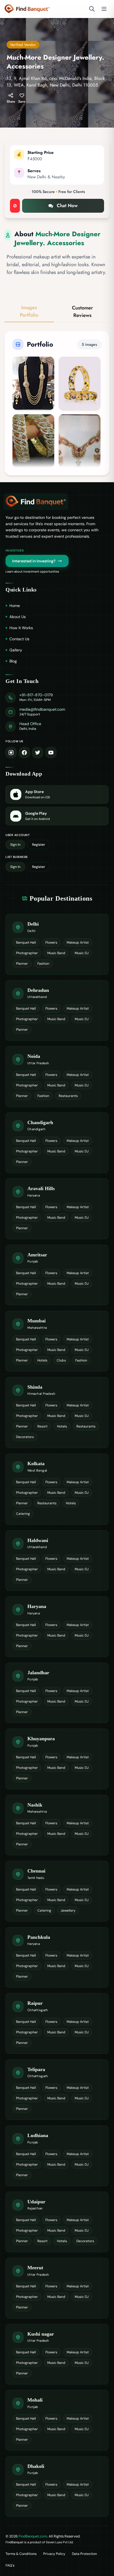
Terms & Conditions (21, 2554)
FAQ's (10, 2565)
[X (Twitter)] (38, 753)
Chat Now (67, 205)
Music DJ (82, 953)
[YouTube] (51, 753)
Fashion (43, 964)
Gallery (16, 650)
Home (15, 606)
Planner (22, 964)
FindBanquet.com (33, 2536)
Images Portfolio (29, 311)
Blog (13, 661)
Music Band (56, 953)
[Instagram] (11, 753)
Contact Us (19, 639)
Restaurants (68, 1096)
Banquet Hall (26, 942)
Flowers (51, 942)
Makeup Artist (78, 942)
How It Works (21, 628)
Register (39, 845)
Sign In (15, 845)
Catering (23, 1514)
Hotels (42, 1360)
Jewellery (68, 1911)
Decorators (25, 1437)
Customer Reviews (82, 312)
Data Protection (84, 2554)
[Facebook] (24, 753)
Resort (42, 1426)
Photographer (27, 953)
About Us (18, 617)
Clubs (61, 1360)
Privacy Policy (54, 2554)
